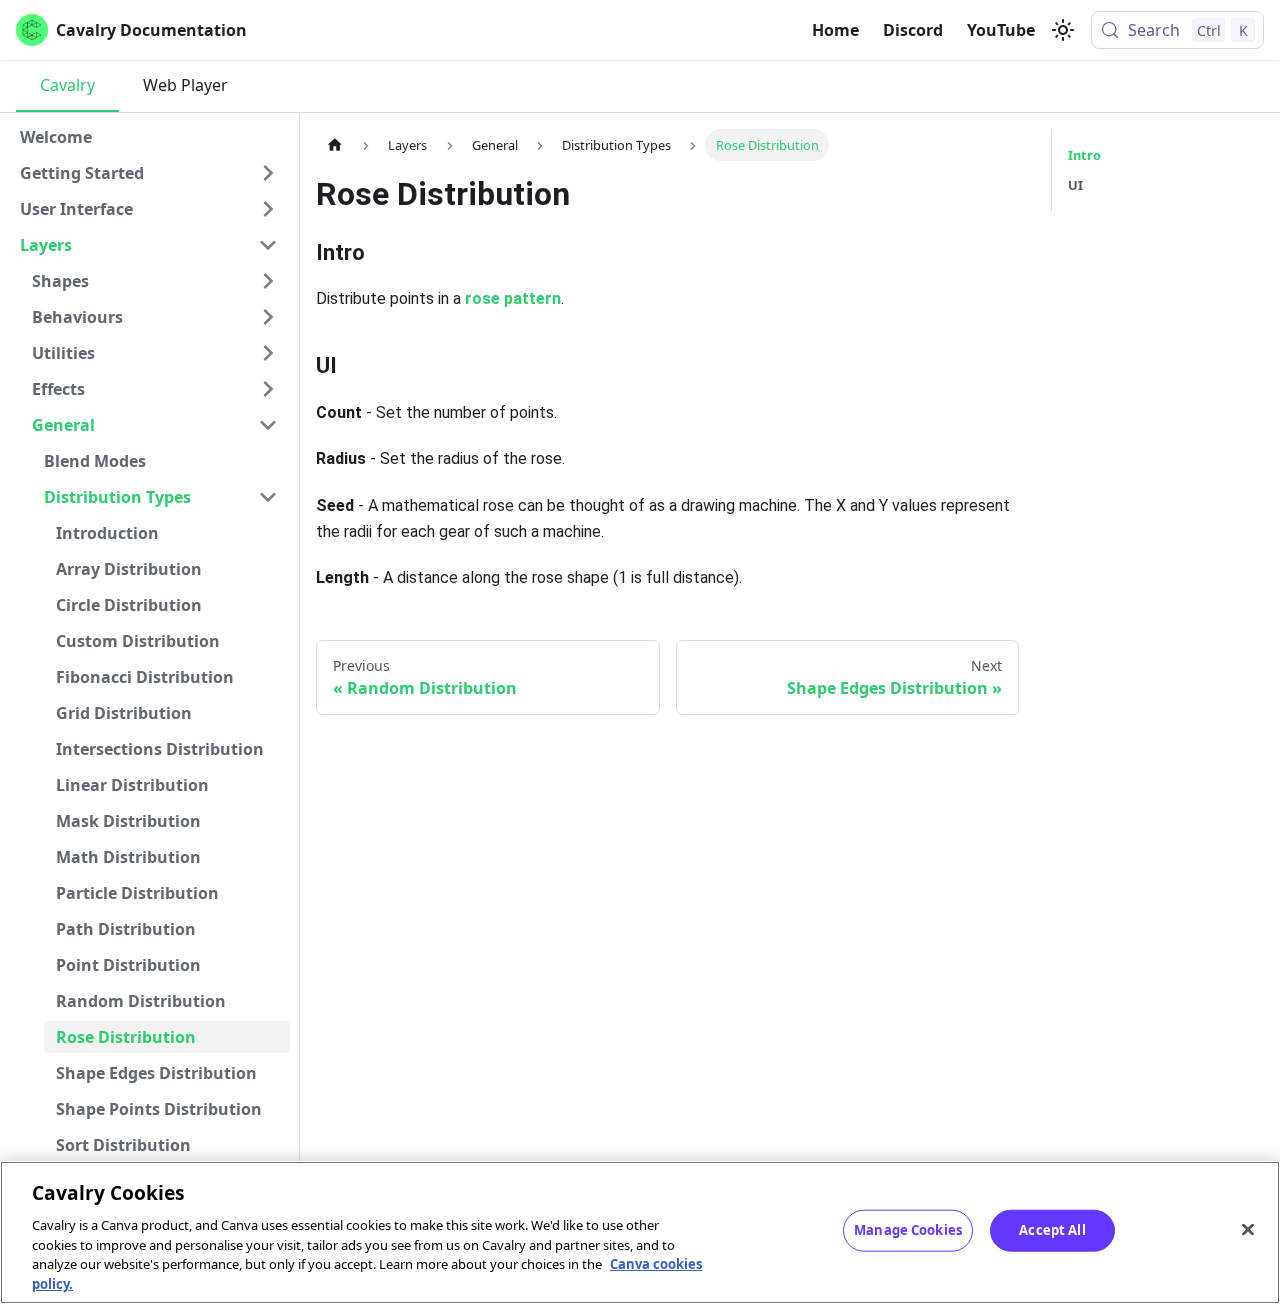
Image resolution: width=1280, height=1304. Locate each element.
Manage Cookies (908, 1230)
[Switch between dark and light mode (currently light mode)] (1063, 30)
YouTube (1001, 30)
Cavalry (67, 85)
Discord (913, 30)
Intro (1084, 155)
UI (1075, 185)
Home (835, 30)
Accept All (1052, 1230)
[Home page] (335, 144)
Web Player (185, 85)
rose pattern (513, 298)
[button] (149, 173)
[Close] (1248, 1230)
